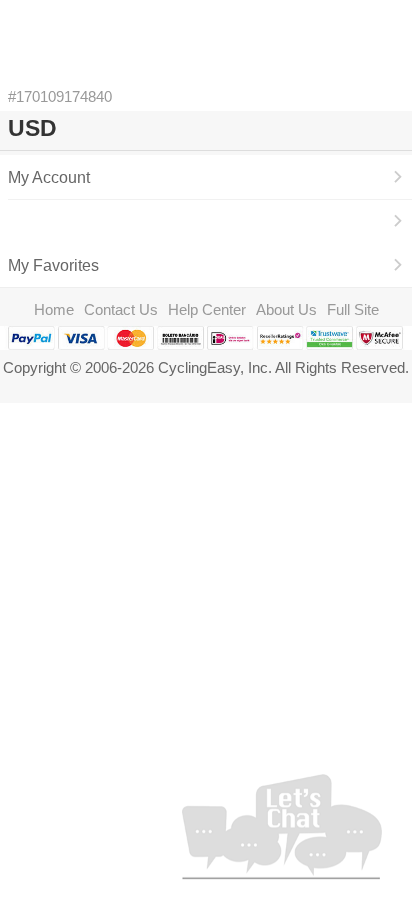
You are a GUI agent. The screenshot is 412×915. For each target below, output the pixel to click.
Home (54, 309)
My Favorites (53, 265)
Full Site (353, 309)
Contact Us (121, 309)
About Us (286, 309)
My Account (49, 177)
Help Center (207, 309)
